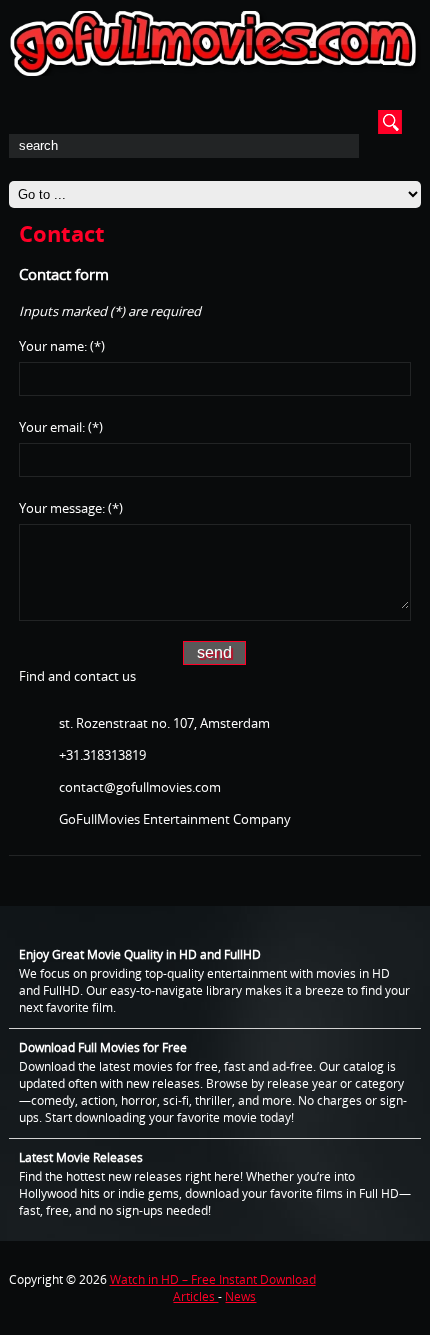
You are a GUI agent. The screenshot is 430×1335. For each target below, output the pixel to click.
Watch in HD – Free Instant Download (213, 1279)
